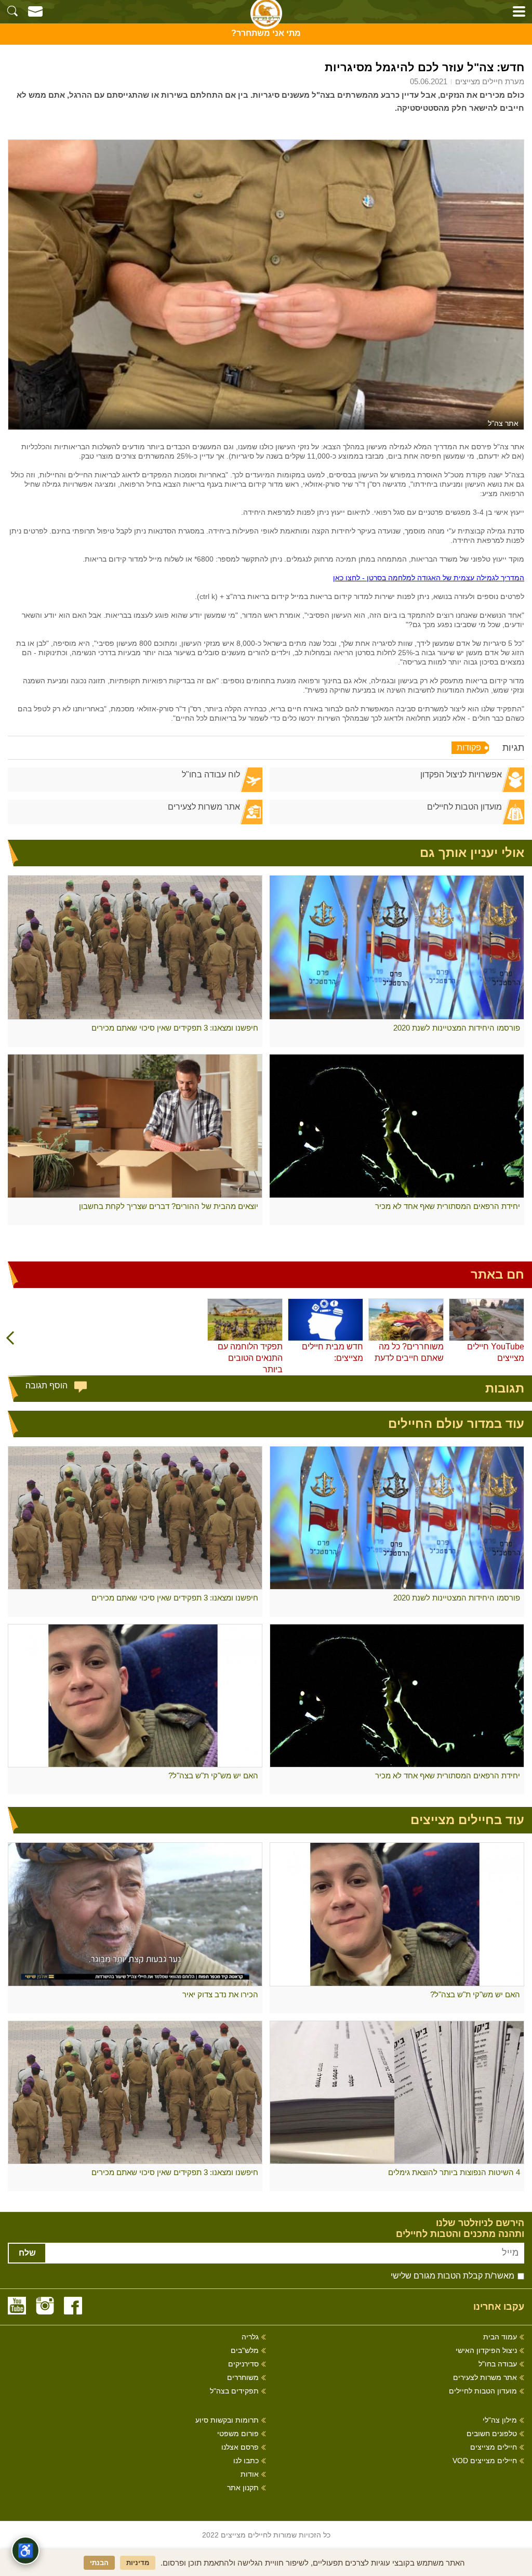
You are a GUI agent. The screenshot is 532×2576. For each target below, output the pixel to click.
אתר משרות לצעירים (204, 807)
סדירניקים (243, 2364)
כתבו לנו (246, 2461)
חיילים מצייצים (494, 2447)
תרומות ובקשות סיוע (227, 2420)
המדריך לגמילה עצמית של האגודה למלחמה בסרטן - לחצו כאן (429, 578)
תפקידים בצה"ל (234, 2391)
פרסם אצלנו (240, 2447)
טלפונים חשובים (492, 2434)
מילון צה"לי (500, 2420)
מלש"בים (245, 2351)
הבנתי (99, 2563)
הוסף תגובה (46, 1385)
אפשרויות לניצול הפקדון (461, 775)
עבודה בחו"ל (498, 2364)
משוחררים (243, 2378)
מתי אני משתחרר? (266, 33)
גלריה (250, 2337)
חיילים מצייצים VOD (485, 2461)
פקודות (469, 747)
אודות (250, 2474)
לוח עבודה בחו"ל (211, 775)
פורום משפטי (238, 2434)
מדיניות (138, 2563)
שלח (27, 2253)
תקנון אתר (243, 2488)
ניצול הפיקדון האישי (486, 2351)
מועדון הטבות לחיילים (464, 807)
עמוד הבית (500, 2337)
